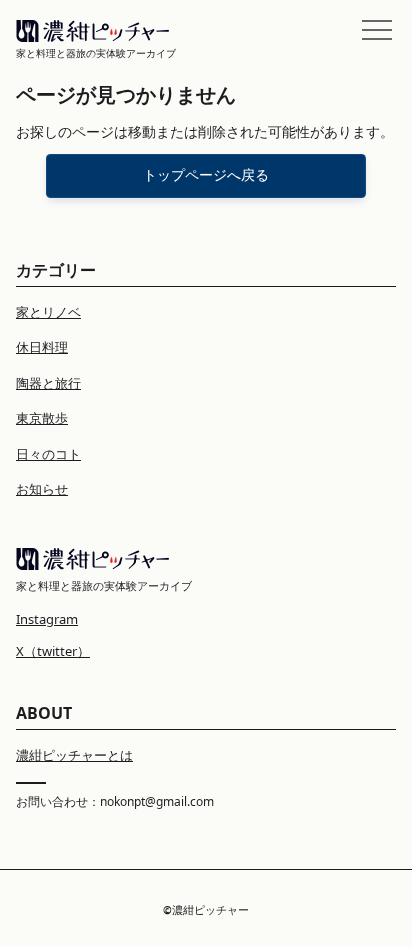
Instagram (47, 619)
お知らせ (42, 489)
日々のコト (48, 454)
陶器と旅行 (48, 383)
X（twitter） (53, 651)
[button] (377, 30)
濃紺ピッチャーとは (74, 755)
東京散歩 (42, 418)
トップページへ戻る (206, 174)
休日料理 (42, 347)
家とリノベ (48, 312)
